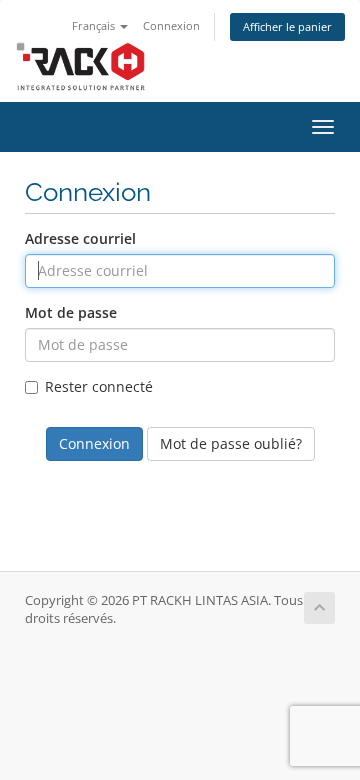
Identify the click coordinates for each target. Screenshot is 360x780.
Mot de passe (71, 312)
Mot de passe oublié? (231, 443)
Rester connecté (99, 386)
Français (95, 25)
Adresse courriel (80, 238)
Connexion (171, 25)
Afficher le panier (287, 26)
